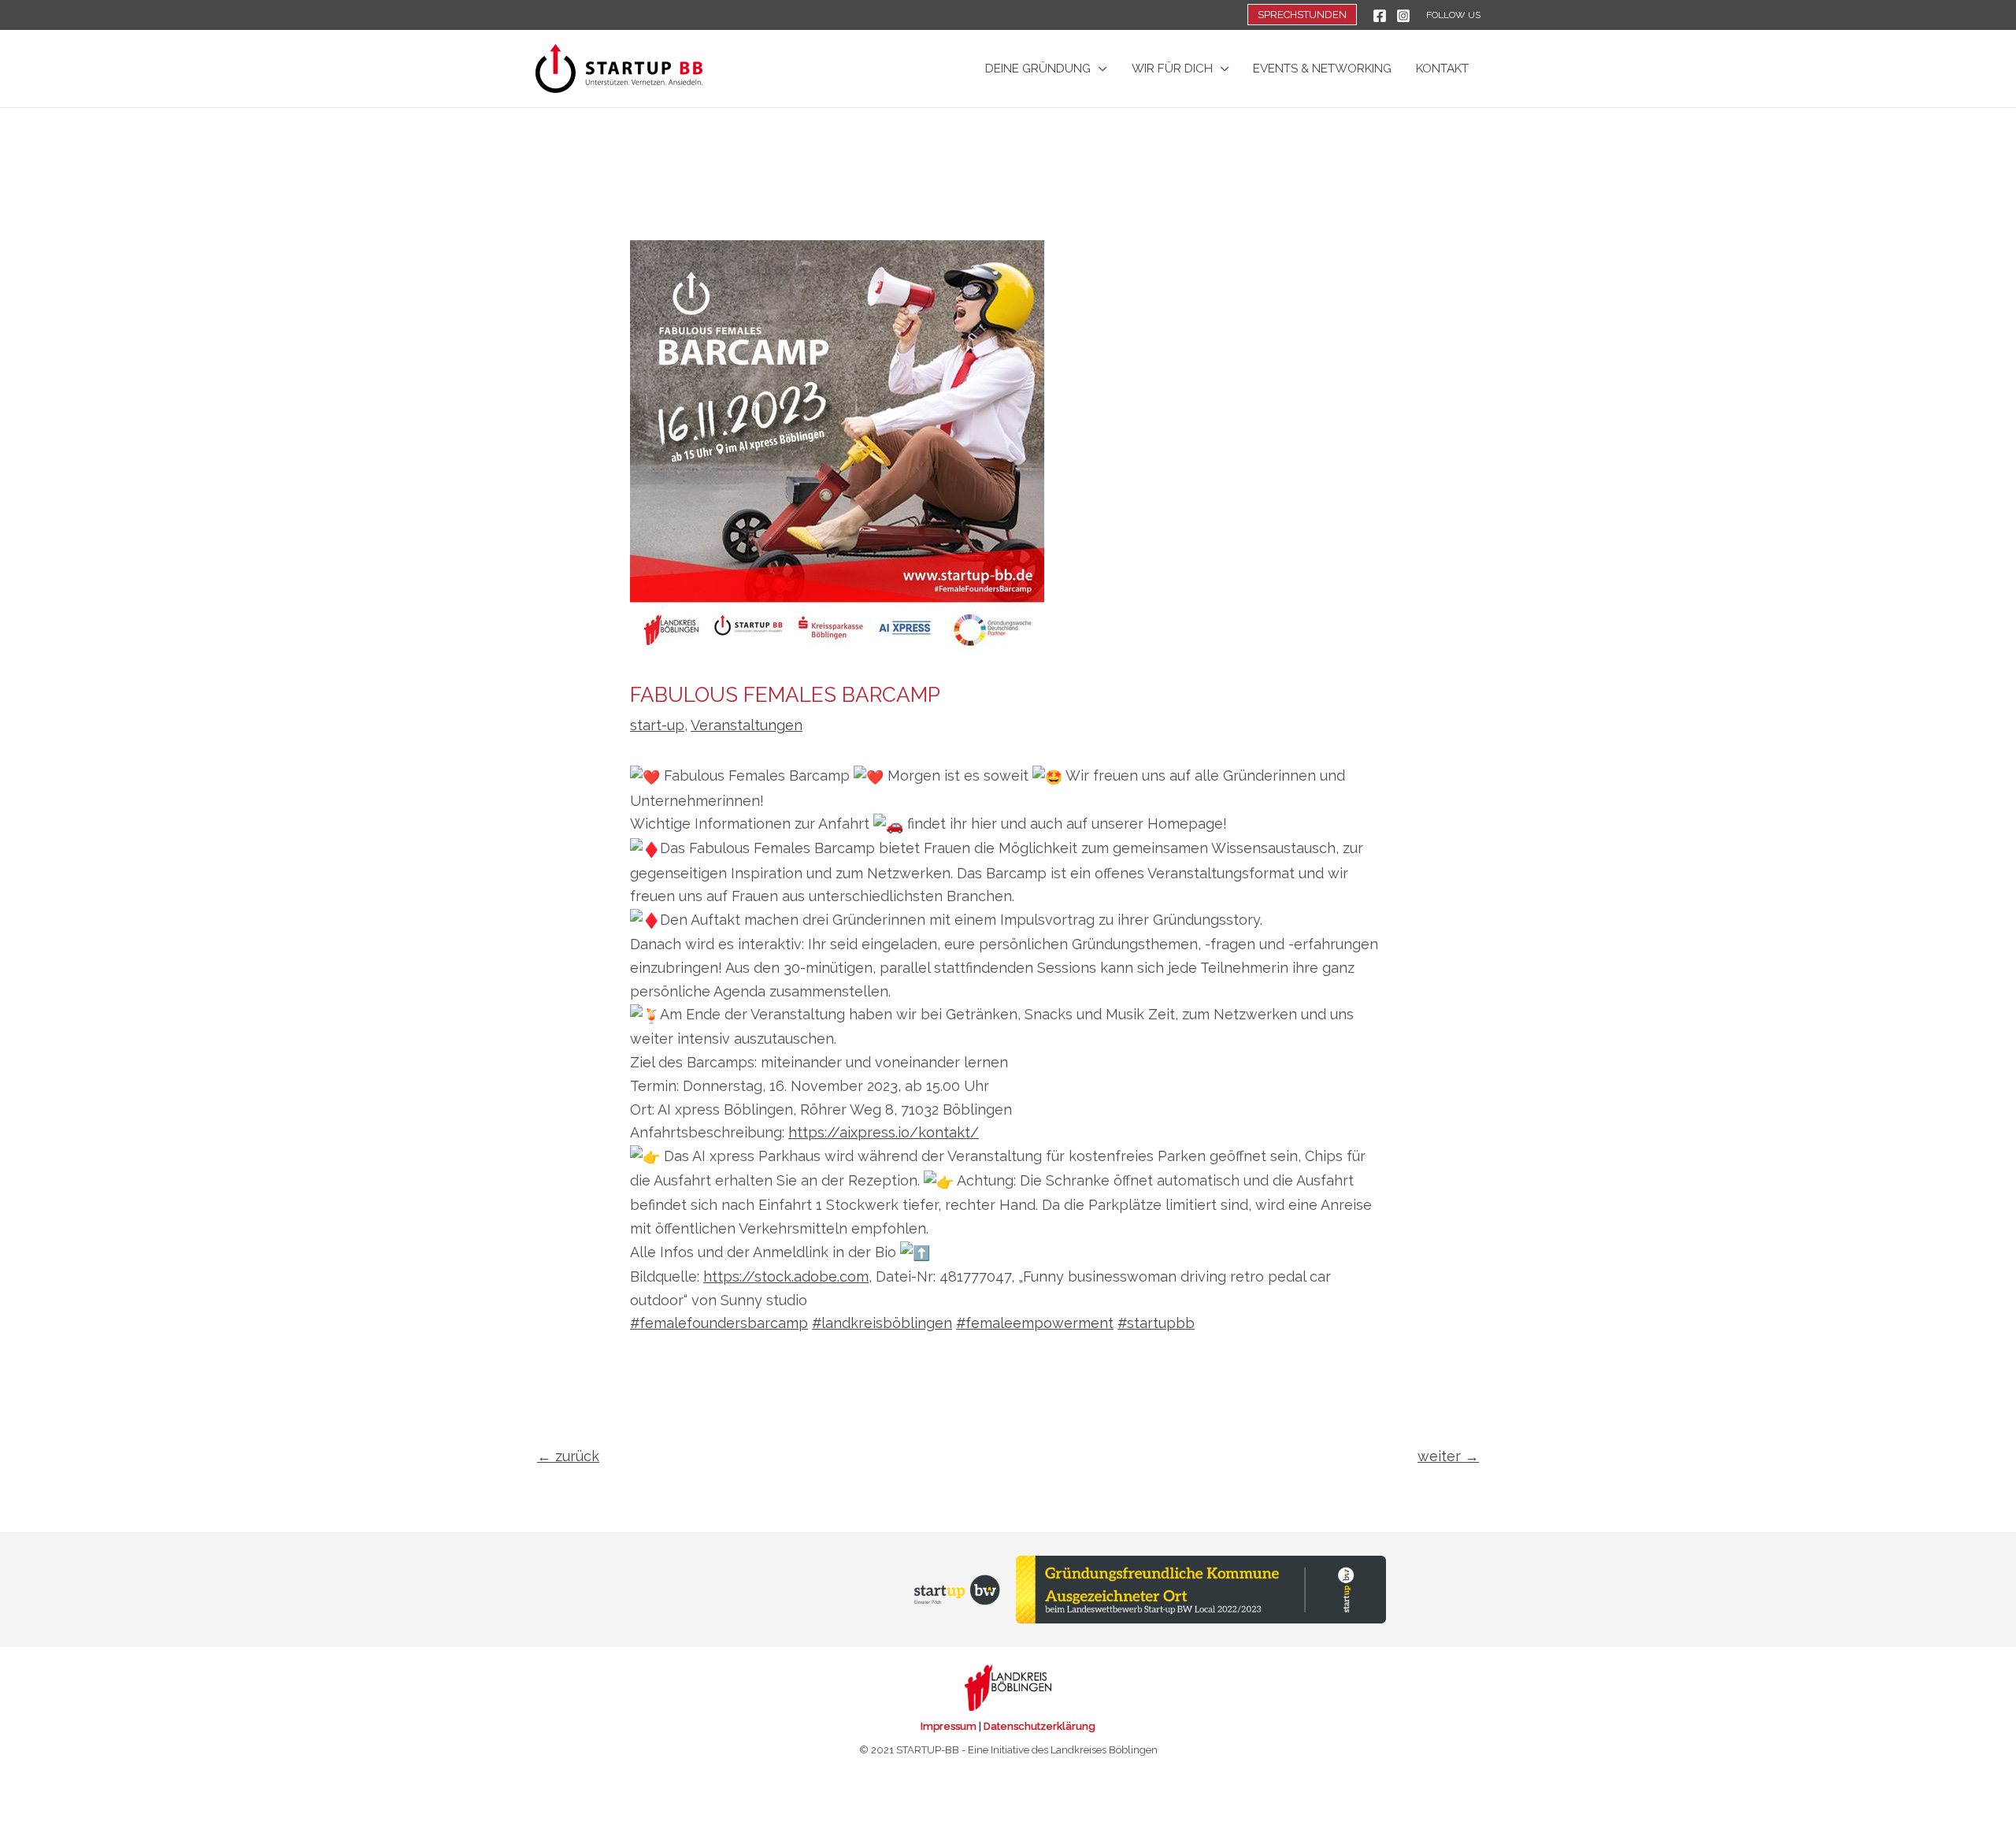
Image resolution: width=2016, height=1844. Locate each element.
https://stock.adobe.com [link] (786, 1276)
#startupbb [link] (1156, 1323)
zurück (568, 1456)
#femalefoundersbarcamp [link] (719, 1323)
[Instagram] (1403, 16)
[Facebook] (1380, 16)
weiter (1448, 1456)
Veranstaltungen (747, 725)
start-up (657, 725)
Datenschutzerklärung (1039, 1726)
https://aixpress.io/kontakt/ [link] (884, 1132)
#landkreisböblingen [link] (882, 1323)
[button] (1302, 15)
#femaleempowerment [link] (1035, 1323)
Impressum (949, 1726)
